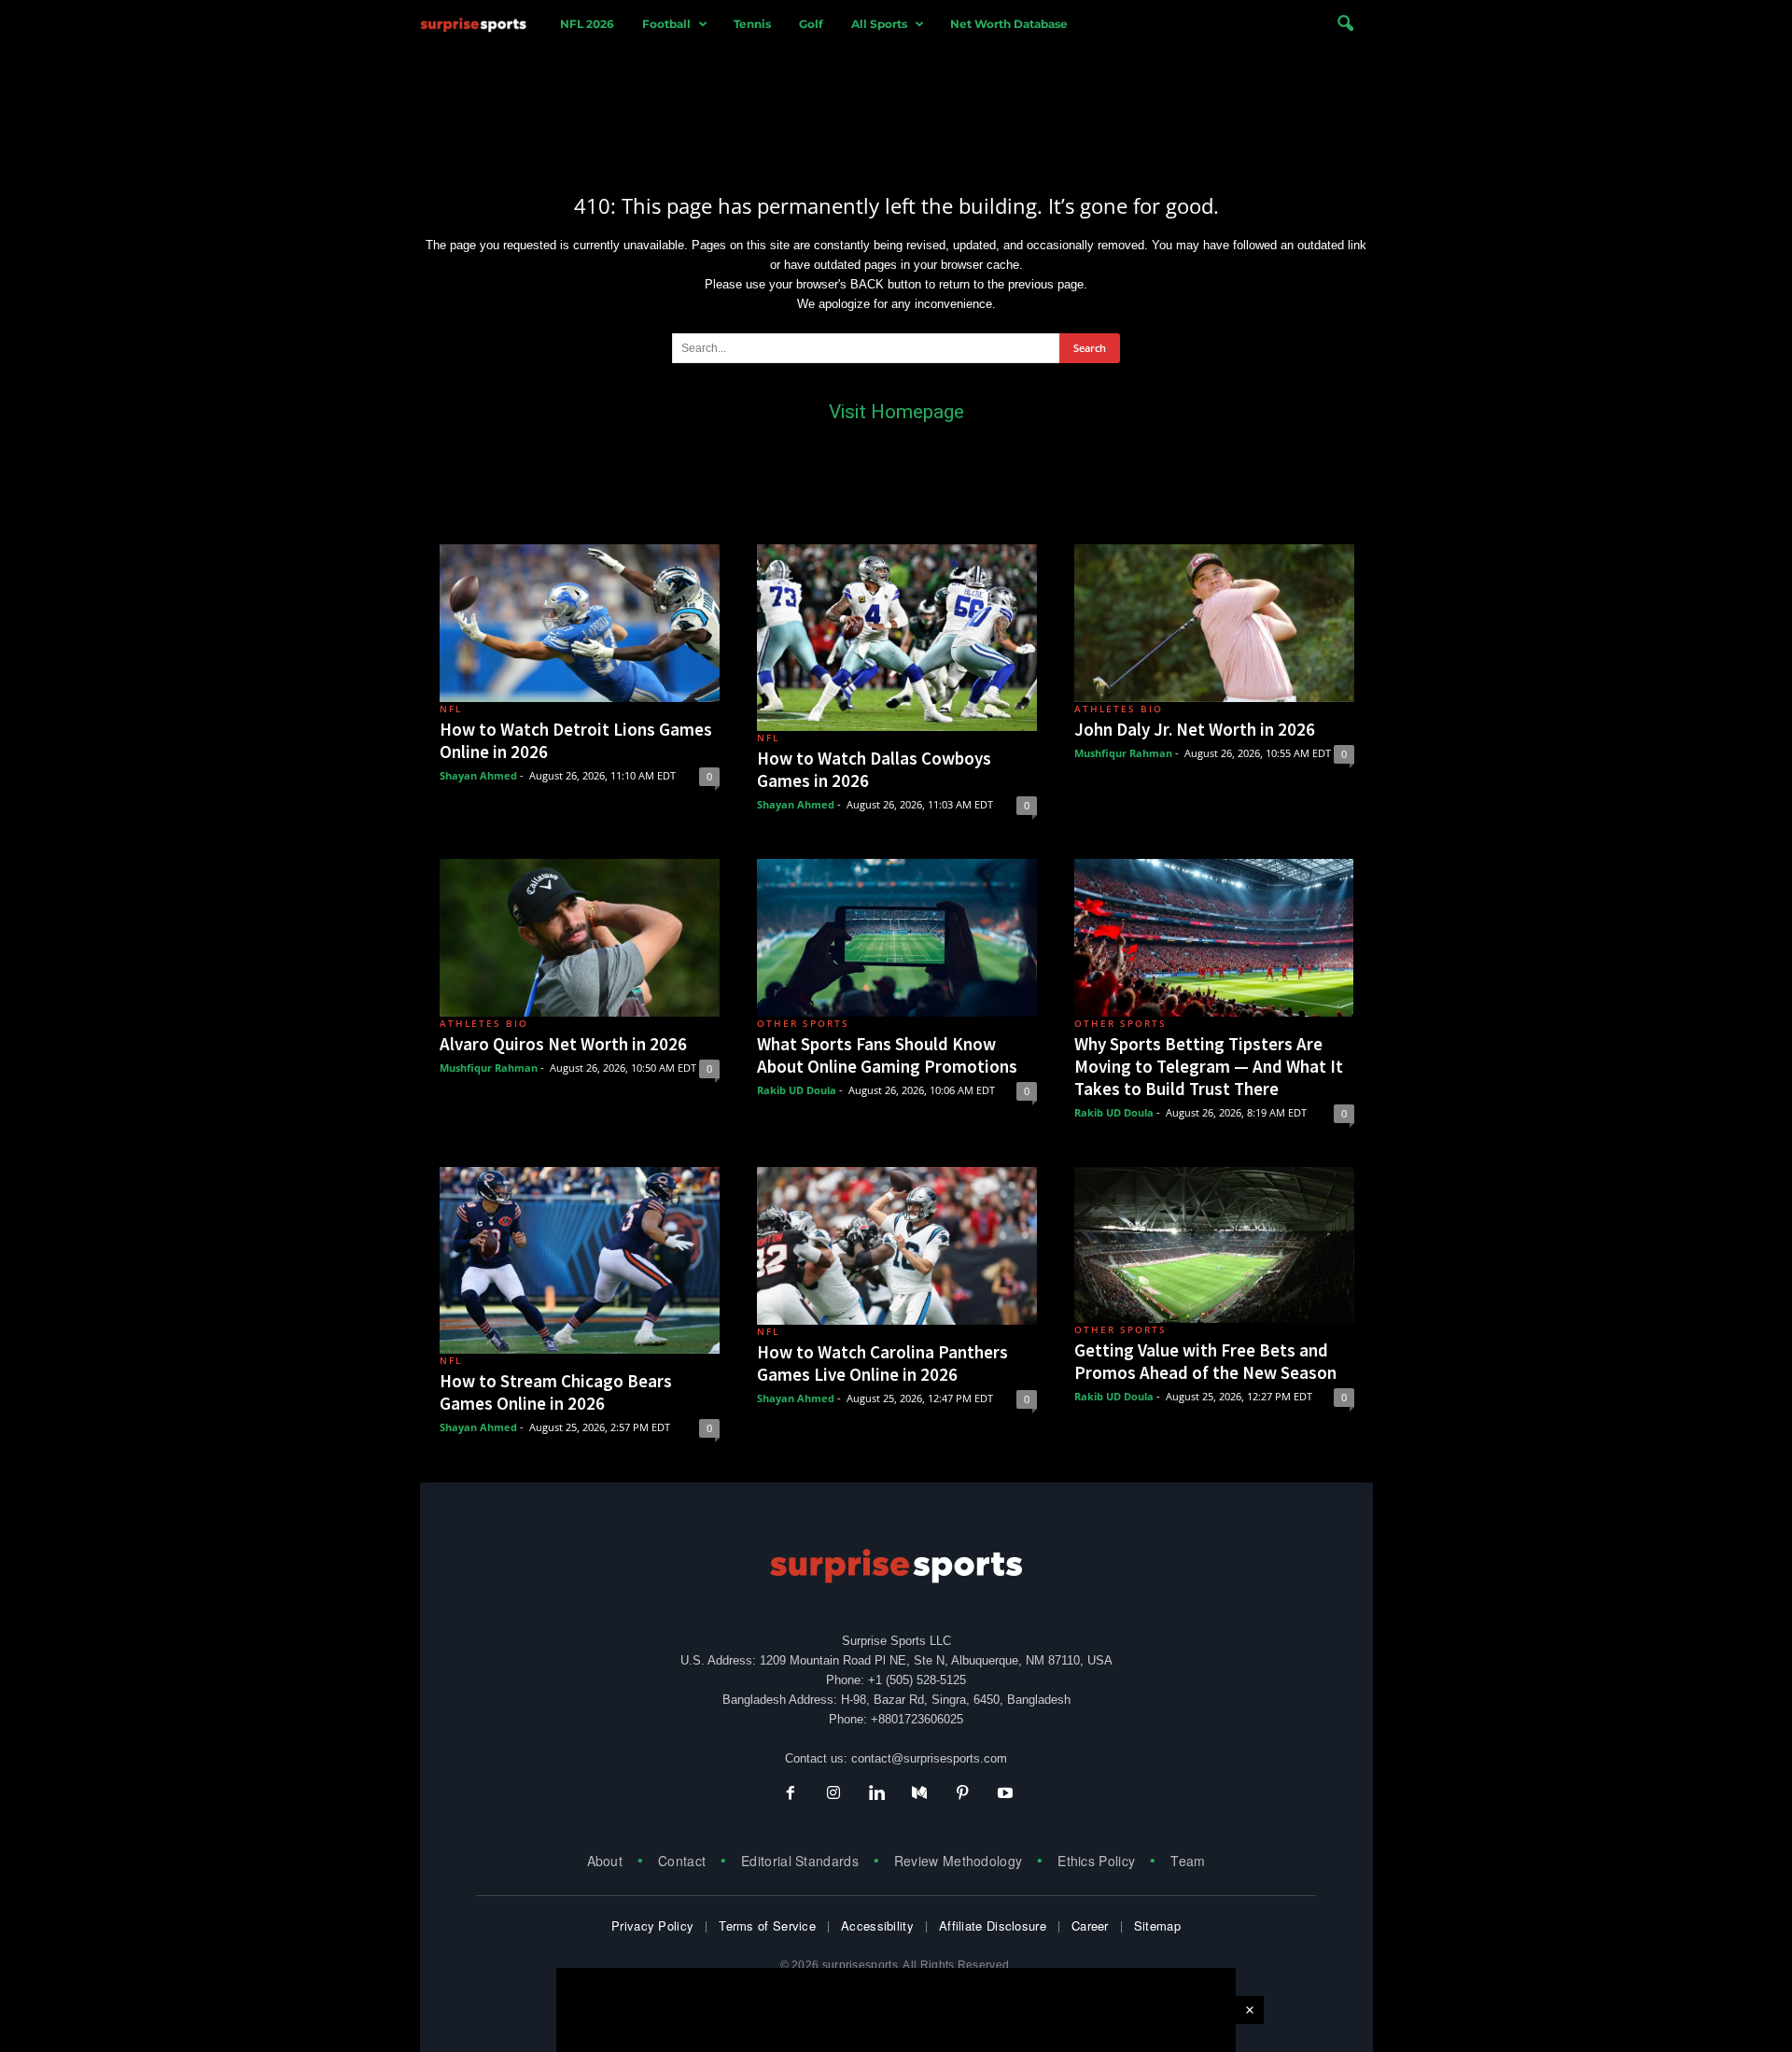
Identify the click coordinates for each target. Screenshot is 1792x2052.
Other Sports (803, 1023)
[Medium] (919, 1795)
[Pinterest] (962, 1795)
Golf (811, 24)
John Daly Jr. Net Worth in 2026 (1195, 729)
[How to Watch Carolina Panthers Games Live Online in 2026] (897, 1246)
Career (1090, 1926)
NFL (451, 709)
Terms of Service (767, 1926)
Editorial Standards (800, 1861)
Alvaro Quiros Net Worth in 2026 (563, 1044)
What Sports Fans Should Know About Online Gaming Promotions (887, 1055)
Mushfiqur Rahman (1123, 753)
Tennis (752, 24)
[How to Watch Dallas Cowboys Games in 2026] (897, 638)
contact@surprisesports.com (929, 1758)
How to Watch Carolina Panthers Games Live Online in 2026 (882, 1363)
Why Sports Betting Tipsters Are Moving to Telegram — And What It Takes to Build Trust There (1209, 1066)
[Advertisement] (896, 105)
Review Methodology (958, 1861)
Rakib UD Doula (797, 1090)
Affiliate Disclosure (993, 1926)
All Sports (879, 24)
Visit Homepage (896, 412)
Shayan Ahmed (478, 775)
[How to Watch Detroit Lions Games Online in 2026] (580, 623)
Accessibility (877, 1926)
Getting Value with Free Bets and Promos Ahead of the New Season (1205, 1361)
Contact (682, 1861)
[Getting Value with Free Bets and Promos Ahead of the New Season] (1214, 1245)
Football (666, 24)
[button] (1345, 24)
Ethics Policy (1096, 1861)
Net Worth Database (1009, 24)
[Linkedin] (876, 1795)
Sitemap (1157, 1926)
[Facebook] (791, 1795)
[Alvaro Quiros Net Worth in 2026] (580, 938)
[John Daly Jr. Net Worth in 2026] (1214, 623)
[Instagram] (833, 1795)
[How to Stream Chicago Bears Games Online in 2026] (580, 1260)
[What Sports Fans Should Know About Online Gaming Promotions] (897, 938)
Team (1188, 1861)
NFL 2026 (587, 24)
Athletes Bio (1119, 709)
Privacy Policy (652, 1926)
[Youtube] (1003, 1795)
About (605, 1861)
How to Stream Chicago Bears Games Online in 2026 (556, 1392)
